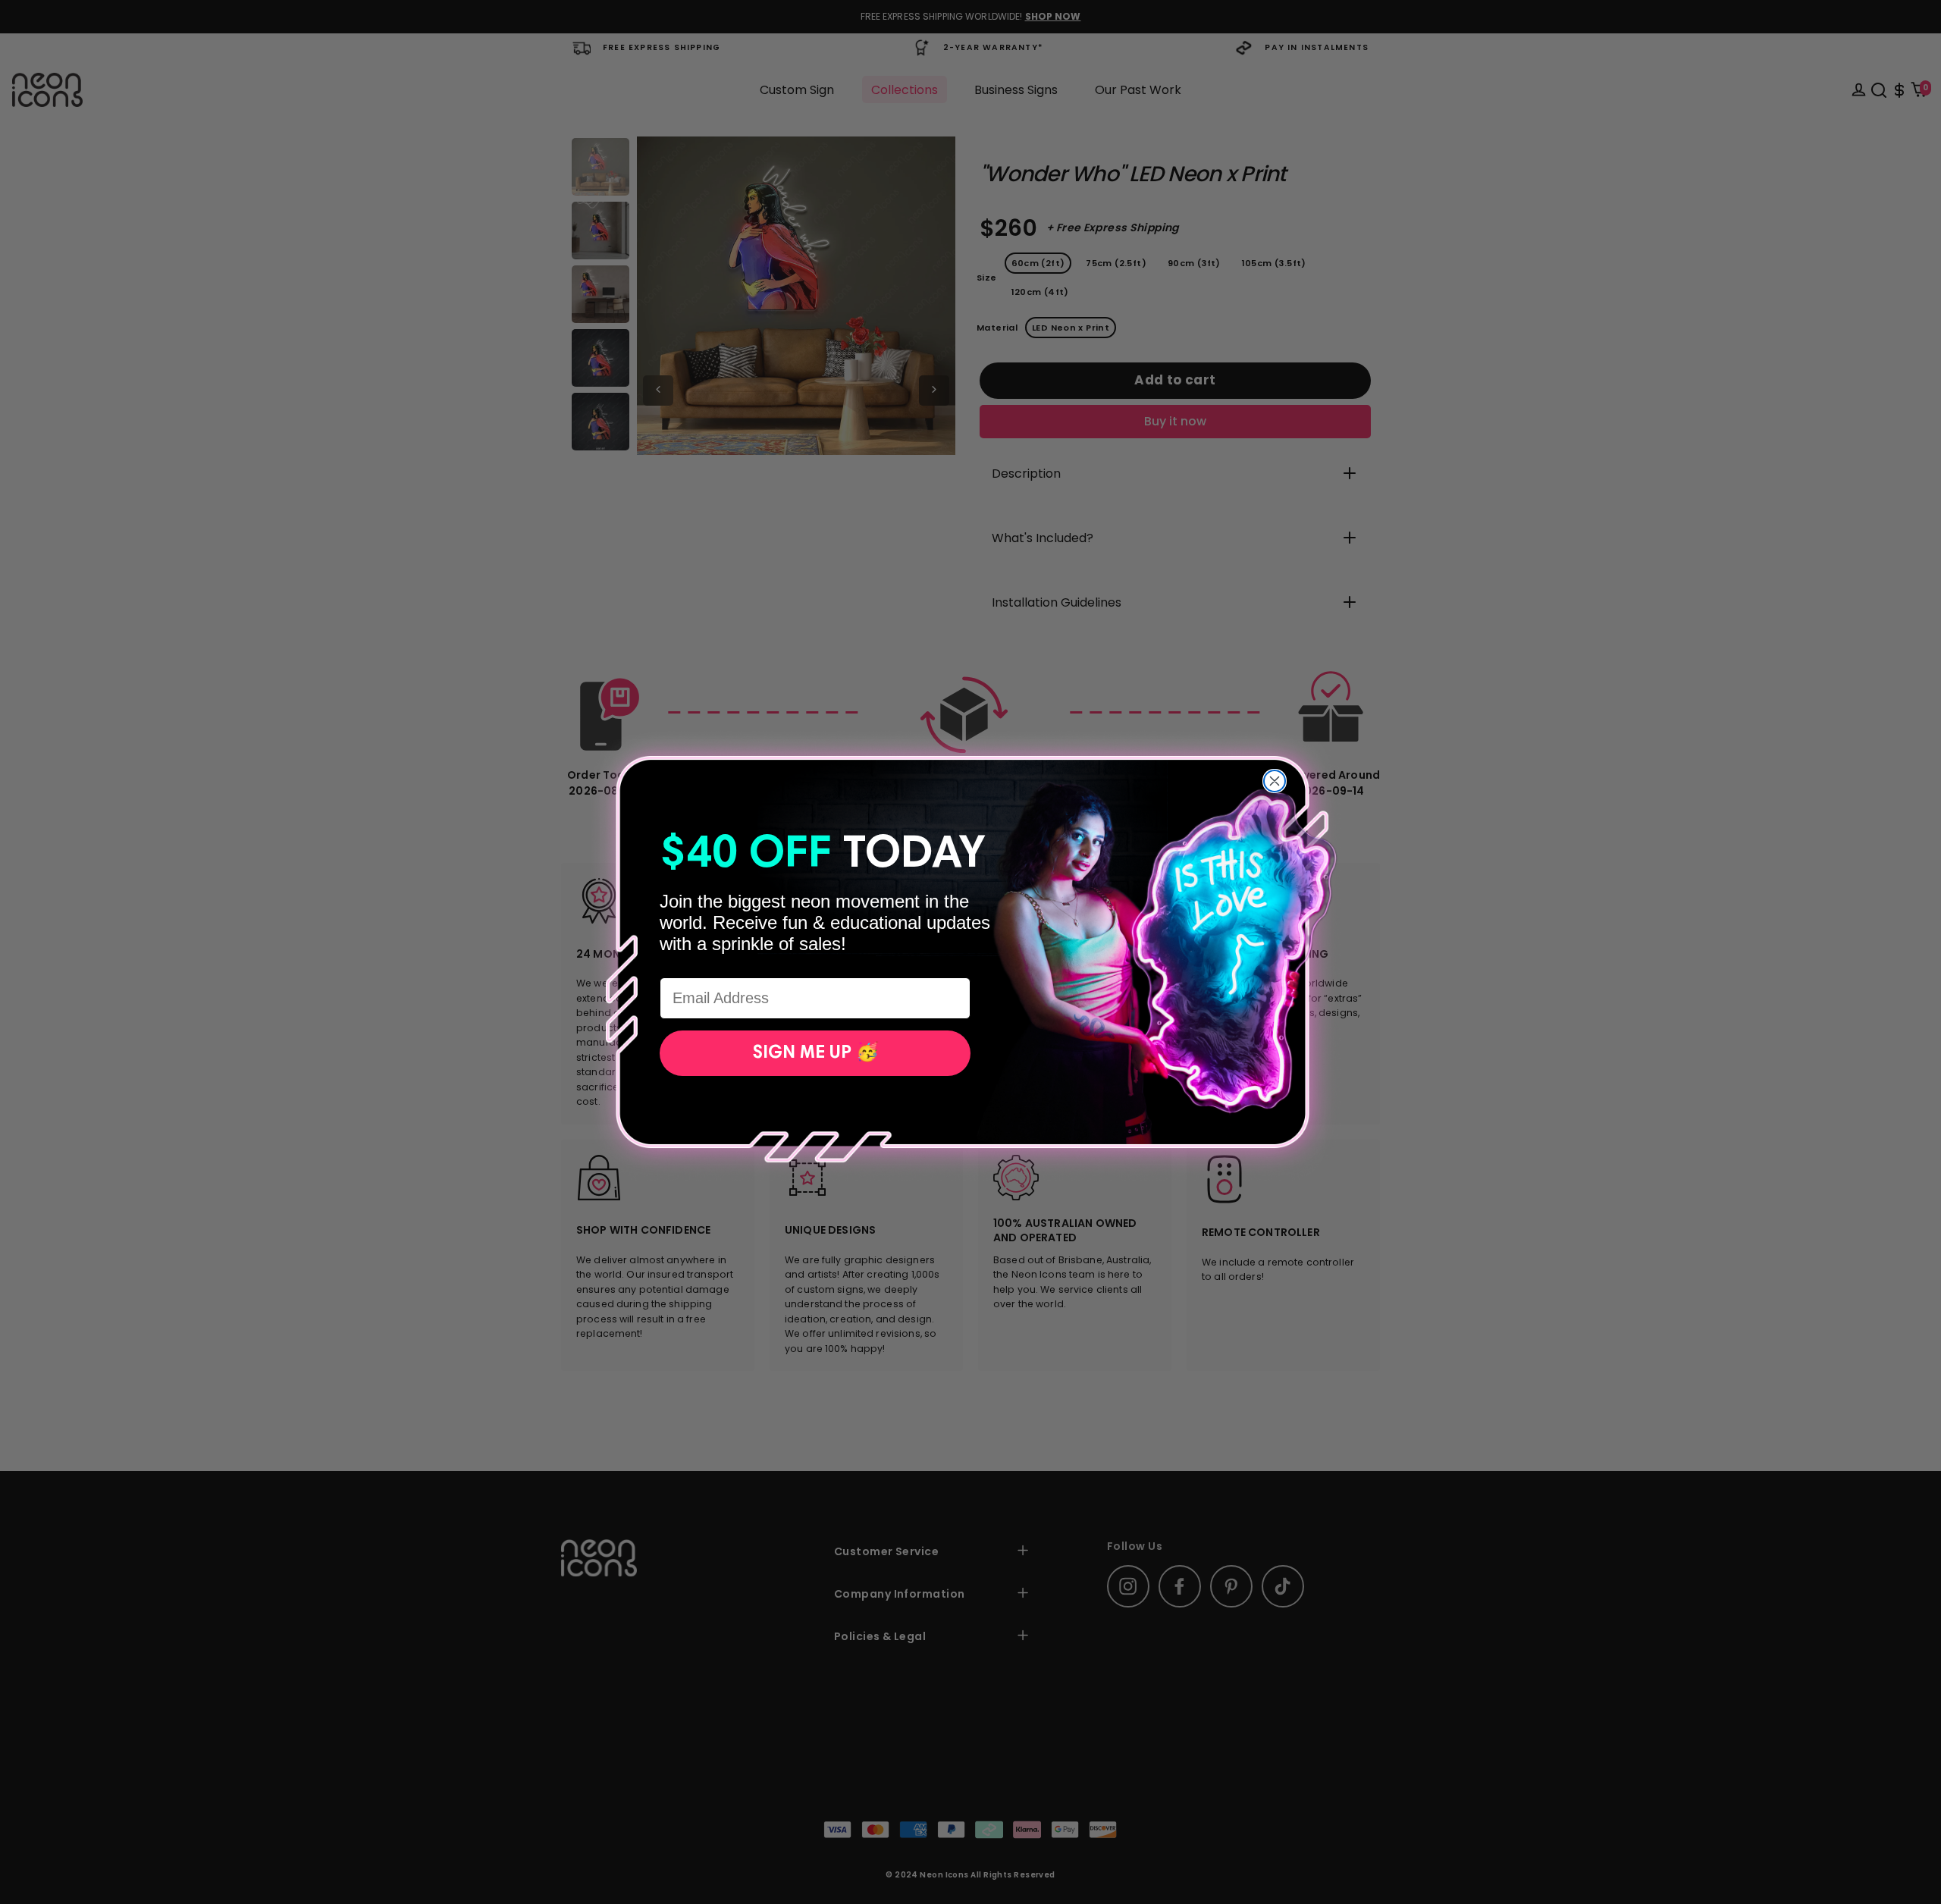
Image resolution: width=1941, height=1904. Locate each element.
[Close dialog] (1275, 781)
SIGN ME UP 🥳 (815, 1053)
